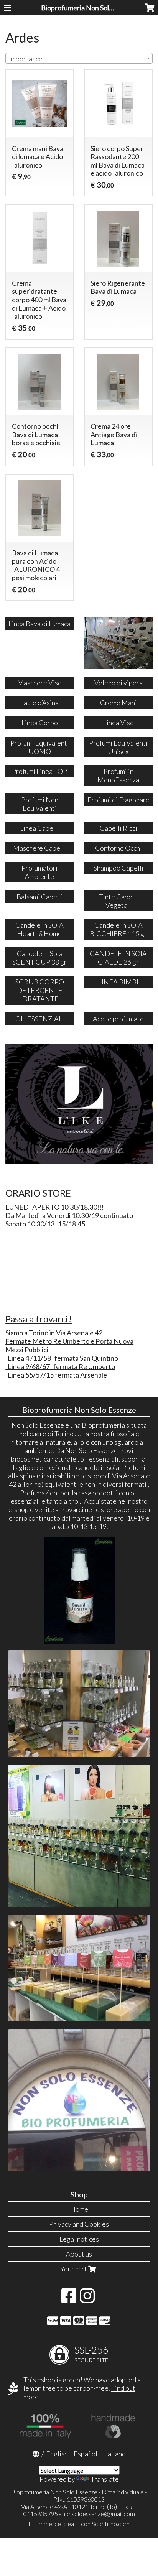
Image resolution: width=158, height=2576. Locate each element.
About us (79, 2254)
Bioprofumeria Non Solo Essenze (90, 8)
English (57, 2454)
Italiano (114, 2454)
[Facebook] (69, 2299)
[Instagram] (87, 2299)
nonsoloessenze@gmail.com (99, 2514)
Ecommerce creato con (79, 2524)
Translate (105, 2479)
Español (86, 2454)
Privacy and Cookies (79, 2224)
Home (79, 2209)
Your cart (74, 2269)
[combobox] (79, 58)
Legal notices (79, 2239)
